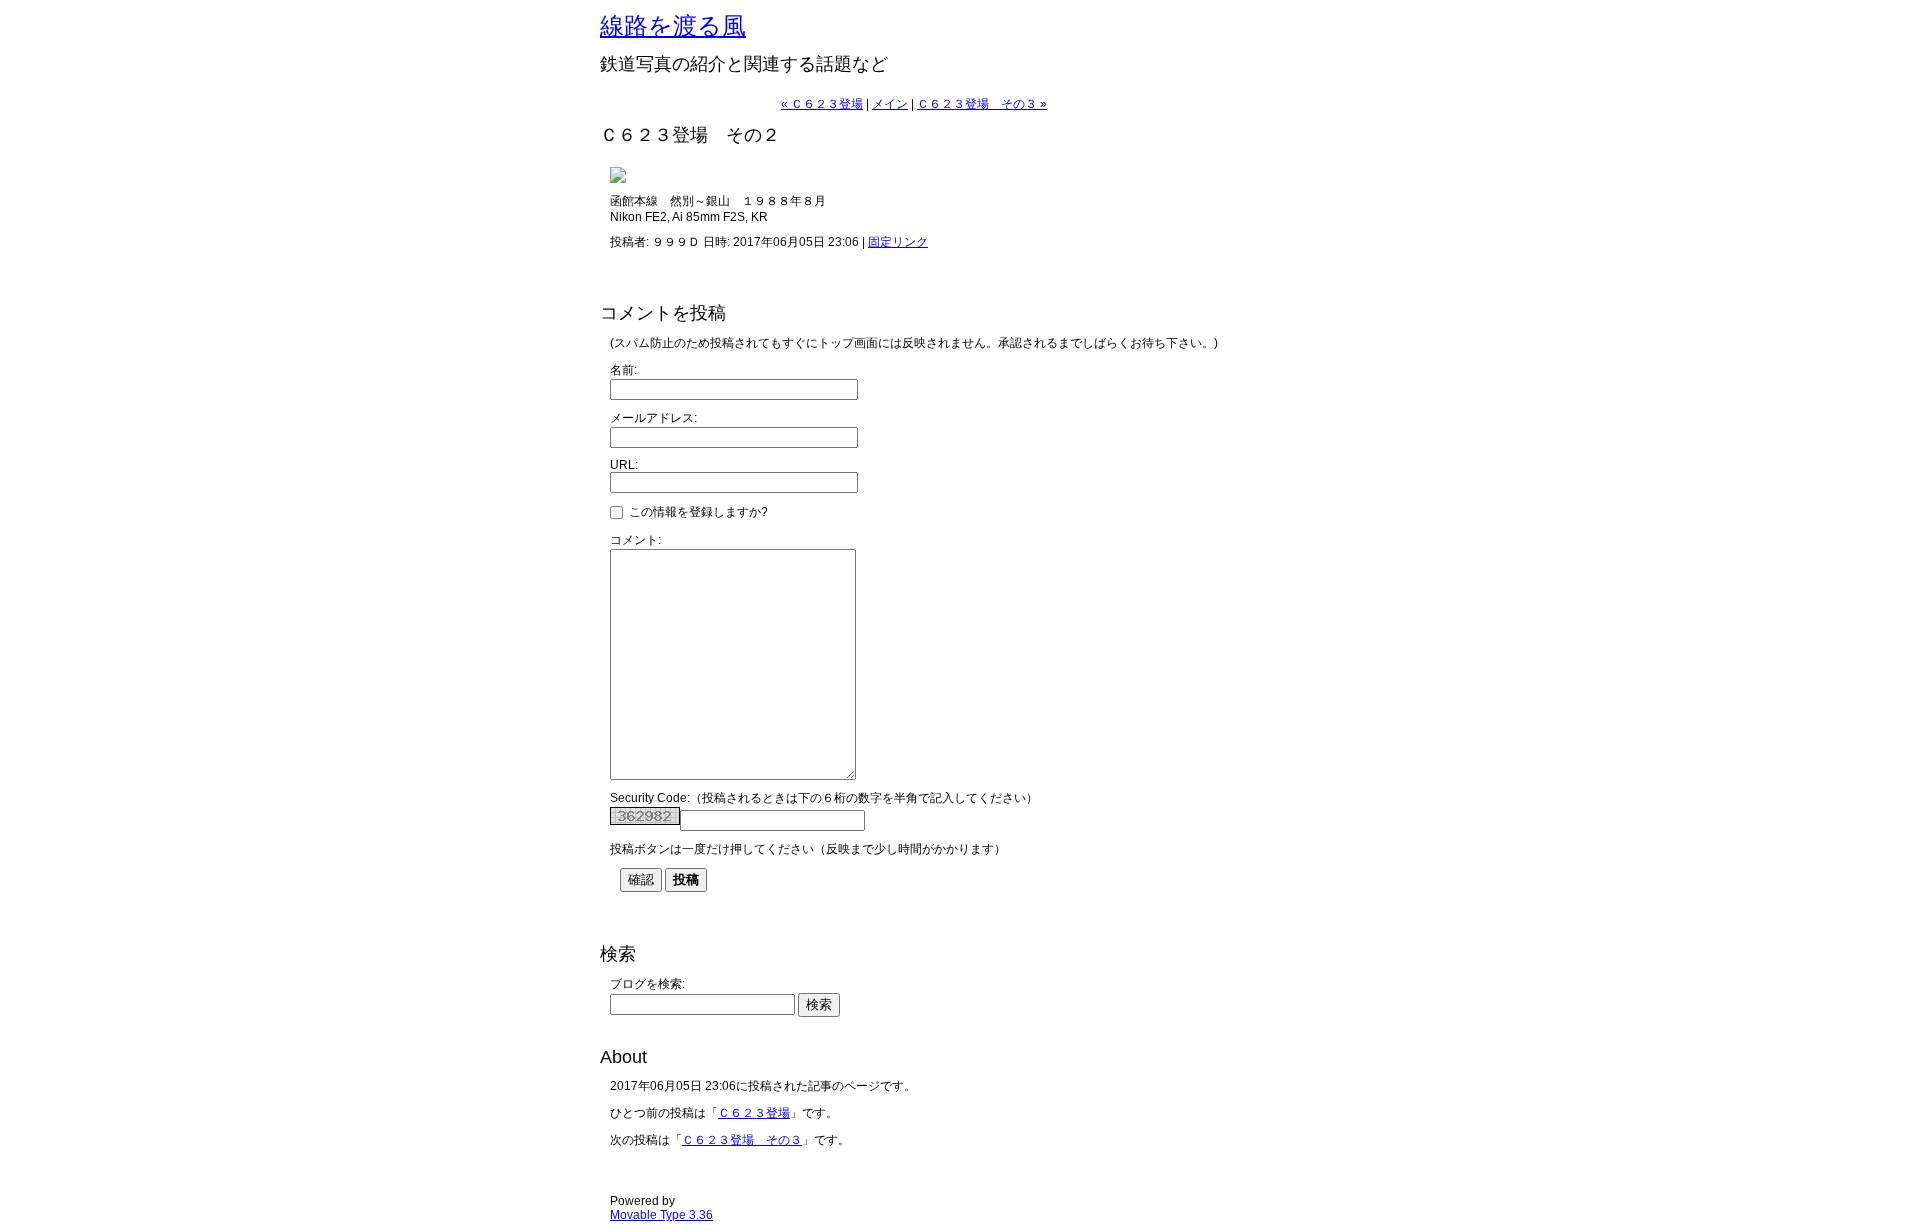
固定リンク (898, 242)
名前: (623, 370)
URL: (624, 465)
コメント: (635, 540)
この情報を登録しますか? (697, 512)
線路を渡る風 (673, 25)
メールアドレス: (653, 418)
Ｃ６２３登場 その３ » (982, 104)
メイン (890, 104)
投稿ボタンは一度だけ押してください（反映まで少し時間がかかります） (808, 849)
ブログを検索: (647, 984)
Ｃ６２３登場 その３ (742, 1140)
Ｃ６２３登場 (754, 1113)
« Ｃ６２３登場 (822, 104)
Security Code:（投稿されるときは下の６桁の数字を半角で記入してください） (824, 798)
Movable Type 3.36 (661, 1215)
